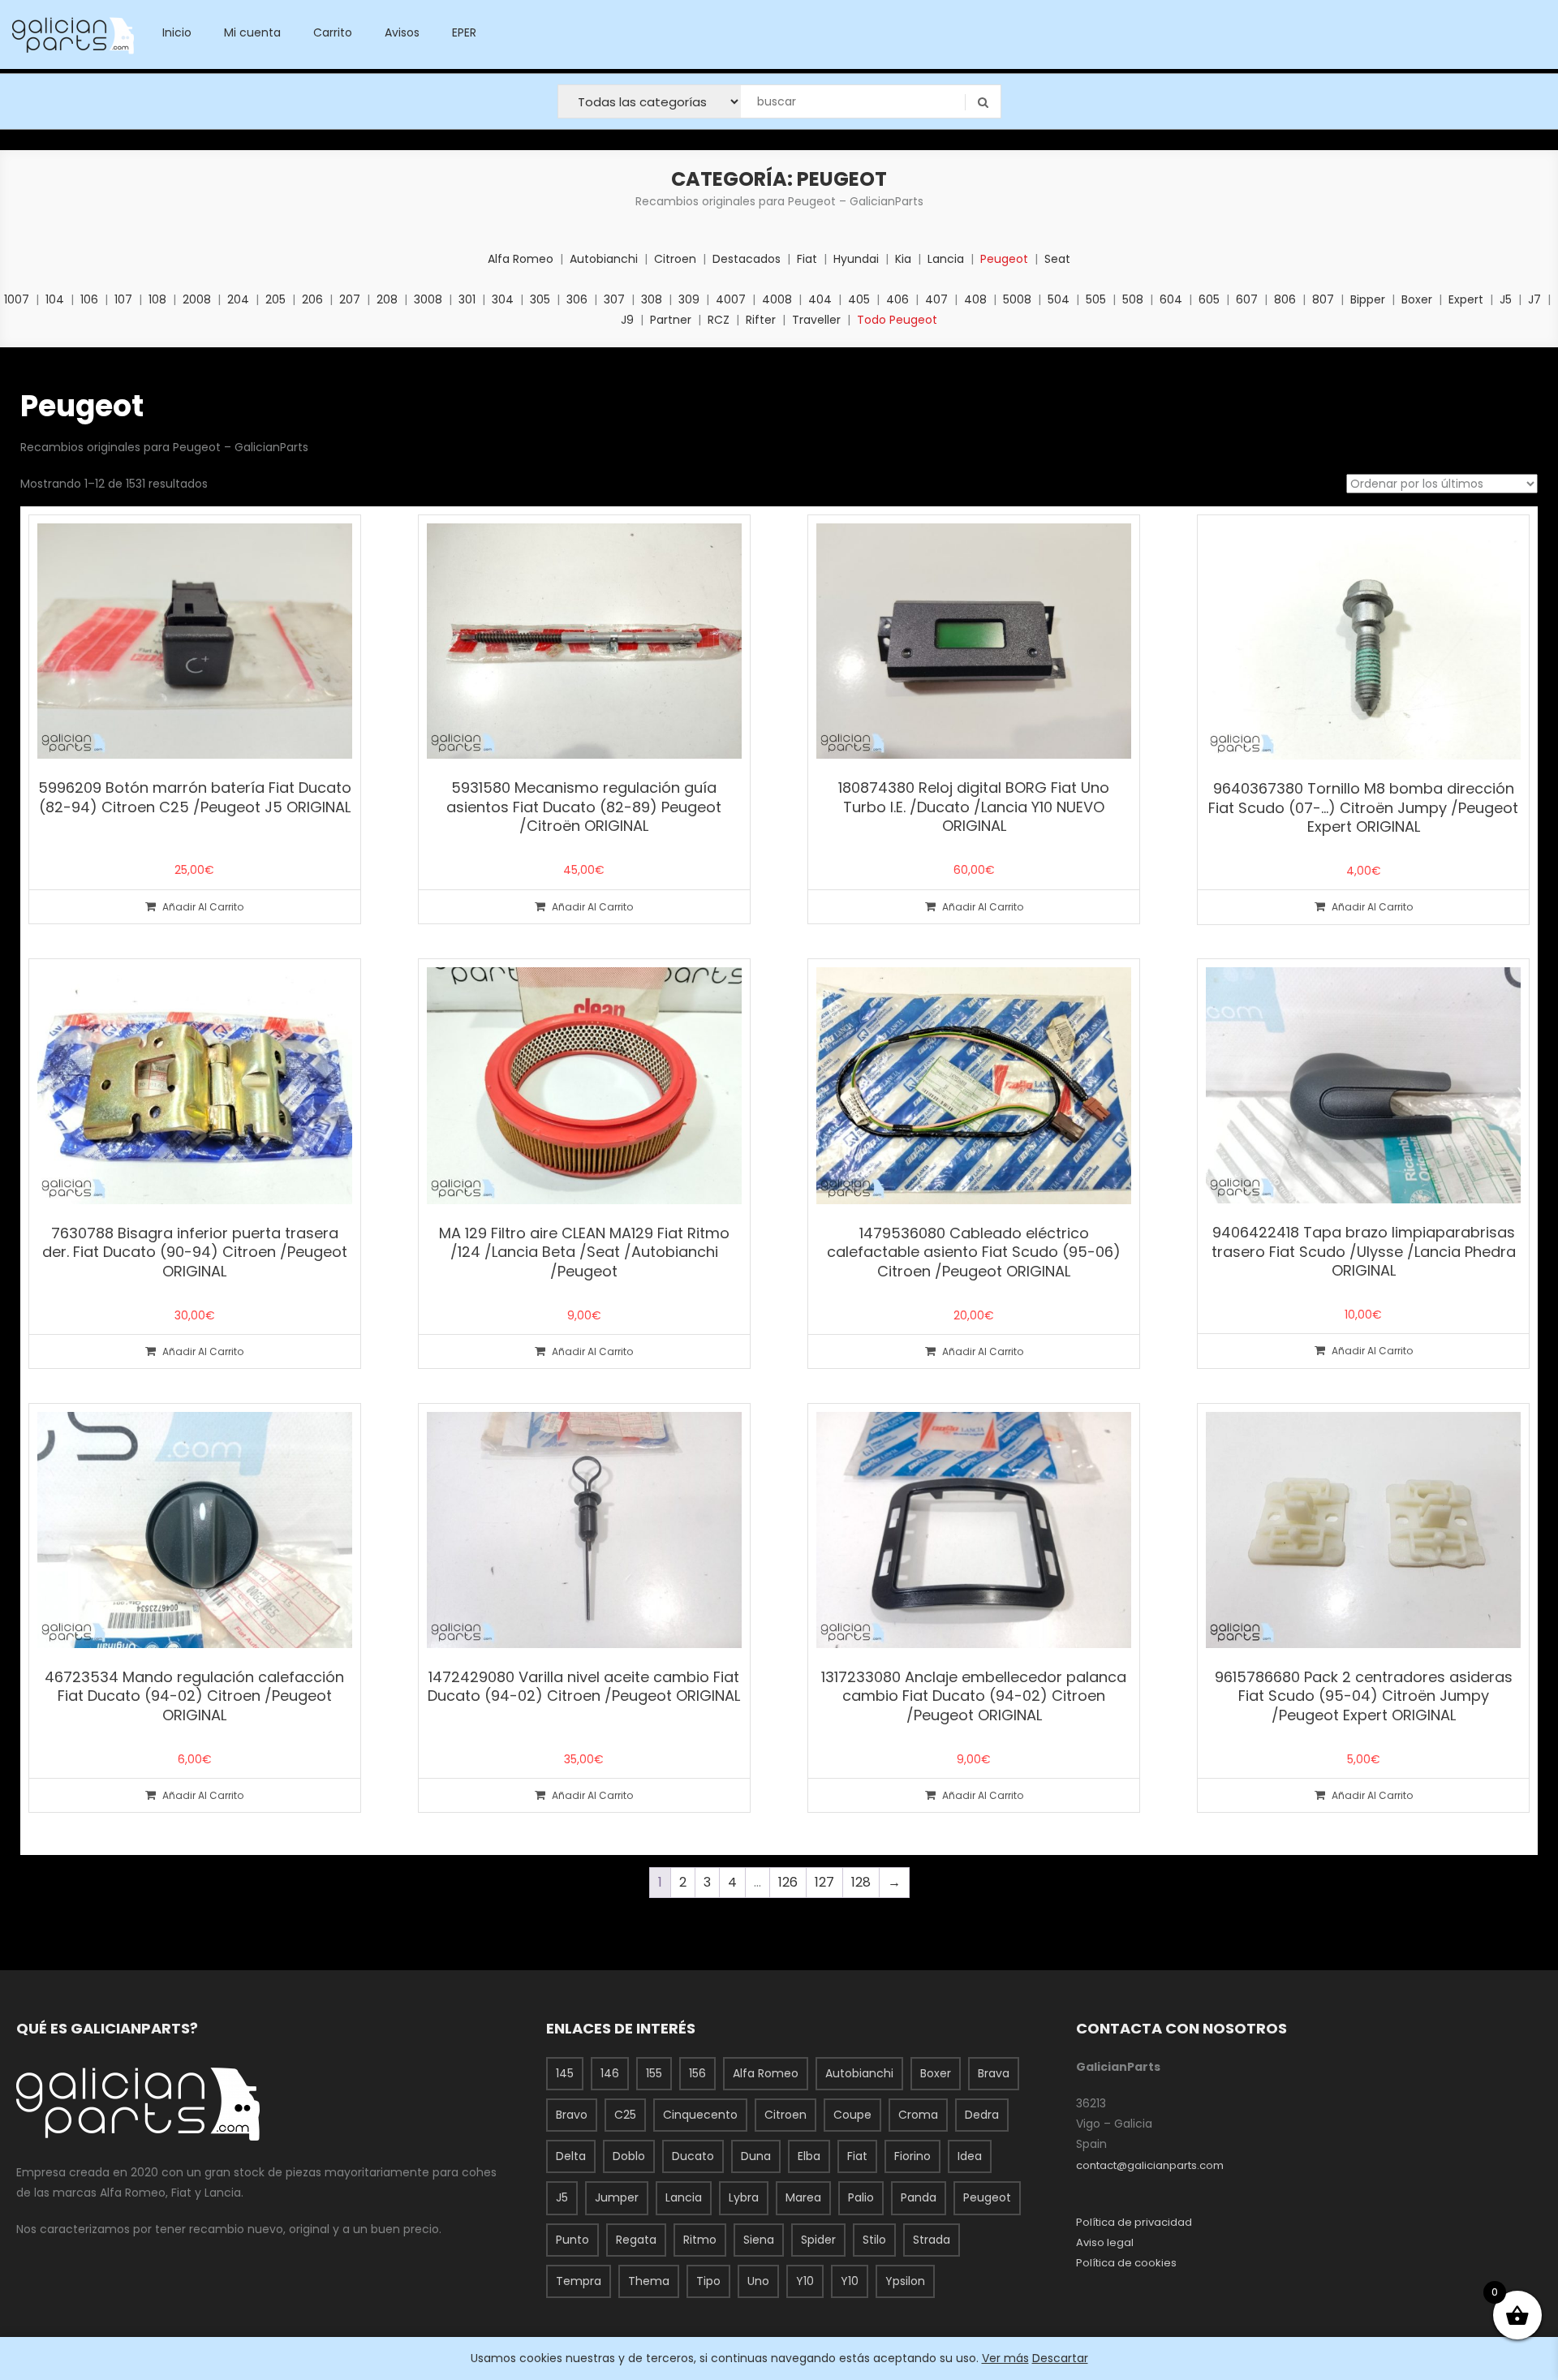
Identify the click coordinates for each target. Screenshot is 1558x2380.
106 (89, 299)
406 (897, 299)
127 (824, 1882)
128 (861, 1882)
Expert (1466, 299)
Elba (809, 2156)
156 (697, 2073)
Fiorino (912, 2156)
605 (1209, 299)
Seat (1057, 259)
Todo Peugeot (897, 320)
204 (238, 299)
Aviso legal (1105, 2242)
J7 (1534, 299)
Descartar (1060, 2358)
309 (689, 299)
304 (503, 299)
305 (540, 299)
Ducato (693, 2156)
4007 (731, 299)
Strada (932, 2240)
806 (1285, 299)
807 (1323, 299)
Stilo (874, 2240)
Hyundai (856, 259)
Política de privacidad (1134, 2222)
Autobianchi (604, 259)
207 (350, 299)
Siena (759, 2240)
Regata (636, 2240)
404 (820, 299)
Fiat (807, 259)
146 (610, 2073)
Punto (572, 2240)
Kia (903, 259)
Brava (994, 2073)
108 (157, 299)
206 (312, 299)
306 (577, 299)
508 (1133, 299)
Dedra (982, 2115)
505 (1096, 299)
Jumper (617, 2197)
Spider (818, 2240)
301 (467, 299)
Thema (649, 2281)
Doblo (629, 2156)
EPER (464, 32)
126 (788, 1882)
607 (1247, 299)
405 (859, 299)
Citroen (675, 259)
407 (936, 299)
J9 (627, 320)
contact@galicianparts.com (1150, 2165)
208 (387, 299)
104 (55, 299)
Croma (918, 2115)
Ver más (1005, 2358)
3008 (428, 299)
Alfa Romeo (521, 259)
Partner (671, 320)
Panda (919, 2197)
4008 (777, 299)
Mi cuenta (252, 32)
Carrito (333, 32)
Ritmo (700, 2240)
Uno (758, 2281)
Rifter (761, 320)
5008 (1017, 299)
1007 (17, 299)
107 (123, 299)
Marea (803, 2197)
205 (275, 299)
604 (1171, 299)
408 (975, 299)
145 (565, 2073)
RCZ (719, 320)
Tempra (579, 2281)
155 (654, 2073)
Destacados (747, 259)
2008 (197, 299)
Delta (571, 2156)
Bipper (1368, 299)
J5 (1506, 299)
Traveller (816, 320)
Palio (861, 2197)
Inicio (177, 32)
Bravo (572, 2115)
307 (614, 299)
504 (1059, 299)
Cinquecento (700, 2115)
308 (652, 299)
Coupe (852, 2115)
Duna (756, 2156)
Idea (970, 2156)
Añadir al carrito (203, 907)
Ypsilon (905, 2281)
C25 (625, 2115)
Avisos (402, 32)
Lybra (744, 2197)
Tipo (708, 2281)
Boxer (1417, 299)
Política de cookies (1126, 2263)
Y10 (805, 2281)
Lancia (946, 259)
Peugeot (1004, 259)
